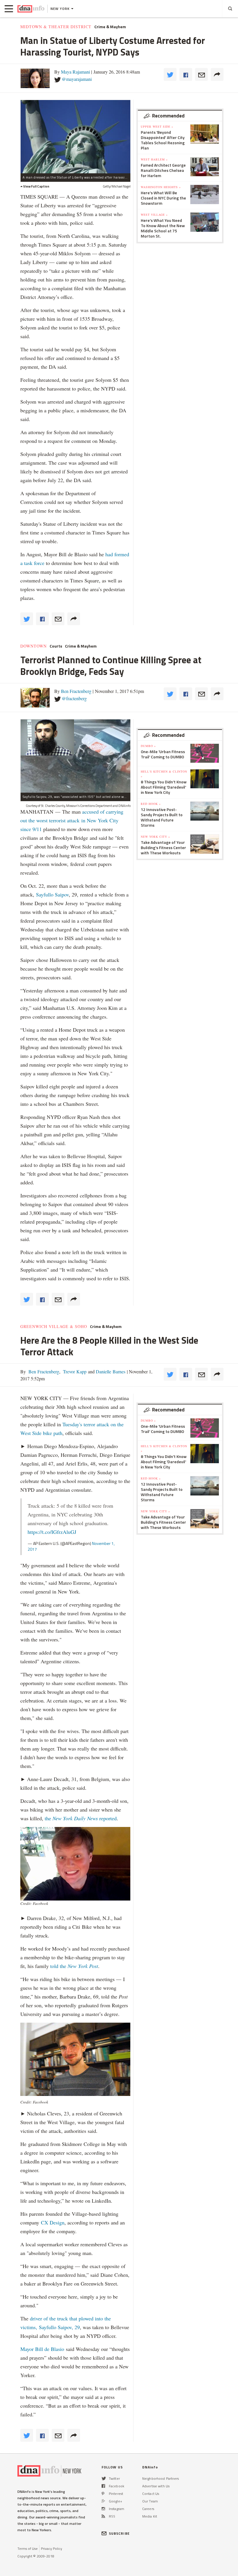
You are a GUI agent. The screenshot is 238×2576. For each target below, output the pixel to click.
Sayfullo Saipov (52, 894)
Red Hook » (151, 804)
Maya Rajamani (75, 72)
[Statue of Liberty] (75, 137)
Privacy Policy (52, 2549)
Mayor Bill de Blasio (43, 2349)
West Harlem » (154, 159)
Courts (56, 646)
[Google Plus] (103, 2501)
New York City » (155, 837)
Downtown (34, 646)
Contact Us (151, 2494)
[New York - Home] (31, 9)
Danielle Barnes (110, 1371)
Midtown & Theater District (56, 27)
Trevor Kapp (74, 1371)
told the (74, 1966)
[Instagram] (103, 2509)
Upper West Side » (157, 126)
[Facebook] (103, 2486)
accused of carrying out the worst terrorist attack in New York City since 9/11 (72, 820)
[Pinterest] (103, 2494)
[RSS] (103, 2516)
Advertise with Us (156, 2486)
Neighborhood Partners (161, 2478)
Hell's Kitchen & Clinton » (164, 774)
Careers (148, 2509)
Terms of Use (28, 2549)
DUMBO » (148, 746)
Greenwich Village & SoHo (54, 1327)
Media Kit (150, 2516)
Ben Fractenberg (76, 691)
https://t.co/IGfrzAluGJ (52, 1532)
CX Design (53, 2222)
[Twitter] (104, 2478)
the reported (81, 1818)
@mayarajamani (77, 79)
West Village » (154, 215)
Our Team (150, 2501)
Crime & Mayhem (110, 27)
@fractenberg (74, 698)
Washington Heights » (161, 187)
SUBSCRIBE (119, 2533)
